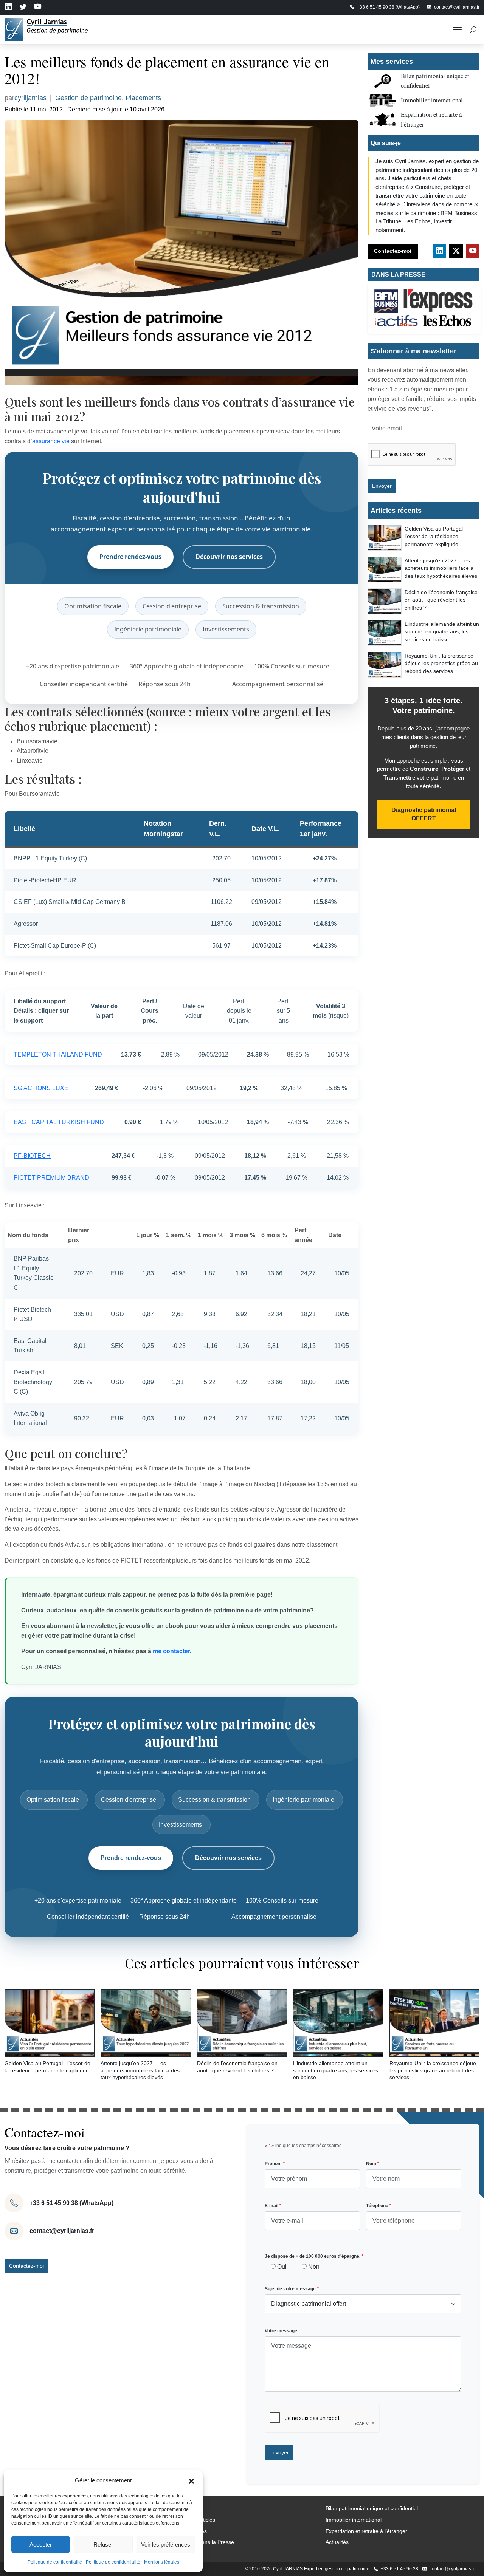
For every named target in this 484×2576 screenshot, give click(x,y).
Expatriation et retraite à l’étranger (366, 2531)
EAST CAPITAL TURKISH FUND (59, 1122)
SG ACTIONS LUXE (41, 1088)
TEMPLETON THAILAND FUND (58, 1054)
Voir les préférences (166, 2544)
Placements (143, 98)
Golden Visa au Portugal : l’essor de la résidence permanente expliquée (435, 536)
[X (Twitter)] (456, 251)
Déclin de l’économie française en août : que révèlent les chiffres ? (441, 600)
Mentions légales (162, 2562)
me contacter (171, 1651)
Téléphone (379, 2206)
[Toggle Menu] (457, 29)
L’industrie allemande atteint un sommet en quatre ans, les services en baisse (442, 631)
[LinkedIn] (439, 251)
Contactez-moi (393, 251)
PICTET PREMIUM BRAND (52, 1178)
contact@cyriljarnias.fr (62, 2231)
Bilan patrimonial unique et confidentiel (372, 2508)
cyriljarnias (30, 98)
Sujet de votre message (292, 2289)
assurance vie (51, 441)
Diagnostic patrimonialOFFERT (424, 814)
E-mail (273, 2206)
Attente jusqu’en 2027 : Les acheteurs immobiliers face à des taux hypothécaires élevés (441, 568)
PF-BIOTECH (32, 1156)
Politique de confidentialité (55, 2562)
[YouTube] (473, 251)
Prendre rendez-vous (130, 557)
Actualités (337, 2542)
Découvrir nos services (229, 557)
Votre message (281, 2331)
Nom (373, 2164)
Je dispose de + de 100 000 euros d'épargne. (314, 2256)
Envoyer (382, 486)
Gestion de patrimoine (88, 98)
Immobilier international (432, 100)
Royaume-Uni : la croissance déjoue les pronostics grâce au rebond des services (441, 663)
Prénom (275, 2164)
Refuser (103, 2544)
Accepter (41, 2544)
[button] (191, 2480)
